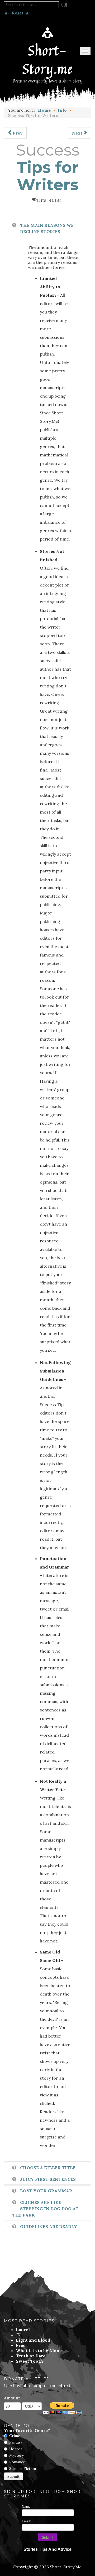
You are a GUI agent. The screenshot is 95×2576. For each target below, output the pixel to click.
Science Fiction (23, 2469)
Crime (15, 2436)
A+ (28, 13)
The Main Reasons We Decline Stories (47, 228)
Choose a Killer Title (48, 2168)
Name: (27, 2507)
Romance (17, 2462)
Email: (26, 2521)
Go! (64, 5)
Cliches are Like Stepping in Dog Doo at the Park (45, 2209)
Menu (85, 51)
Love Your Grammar (46, 2191)
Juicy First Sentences (48, 2179)
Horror (16, 2449)
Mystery (16, 2455)
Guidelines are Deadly (49, 2227)
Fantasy (16, 2442)
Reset (18, 13)
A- (7, 13)
